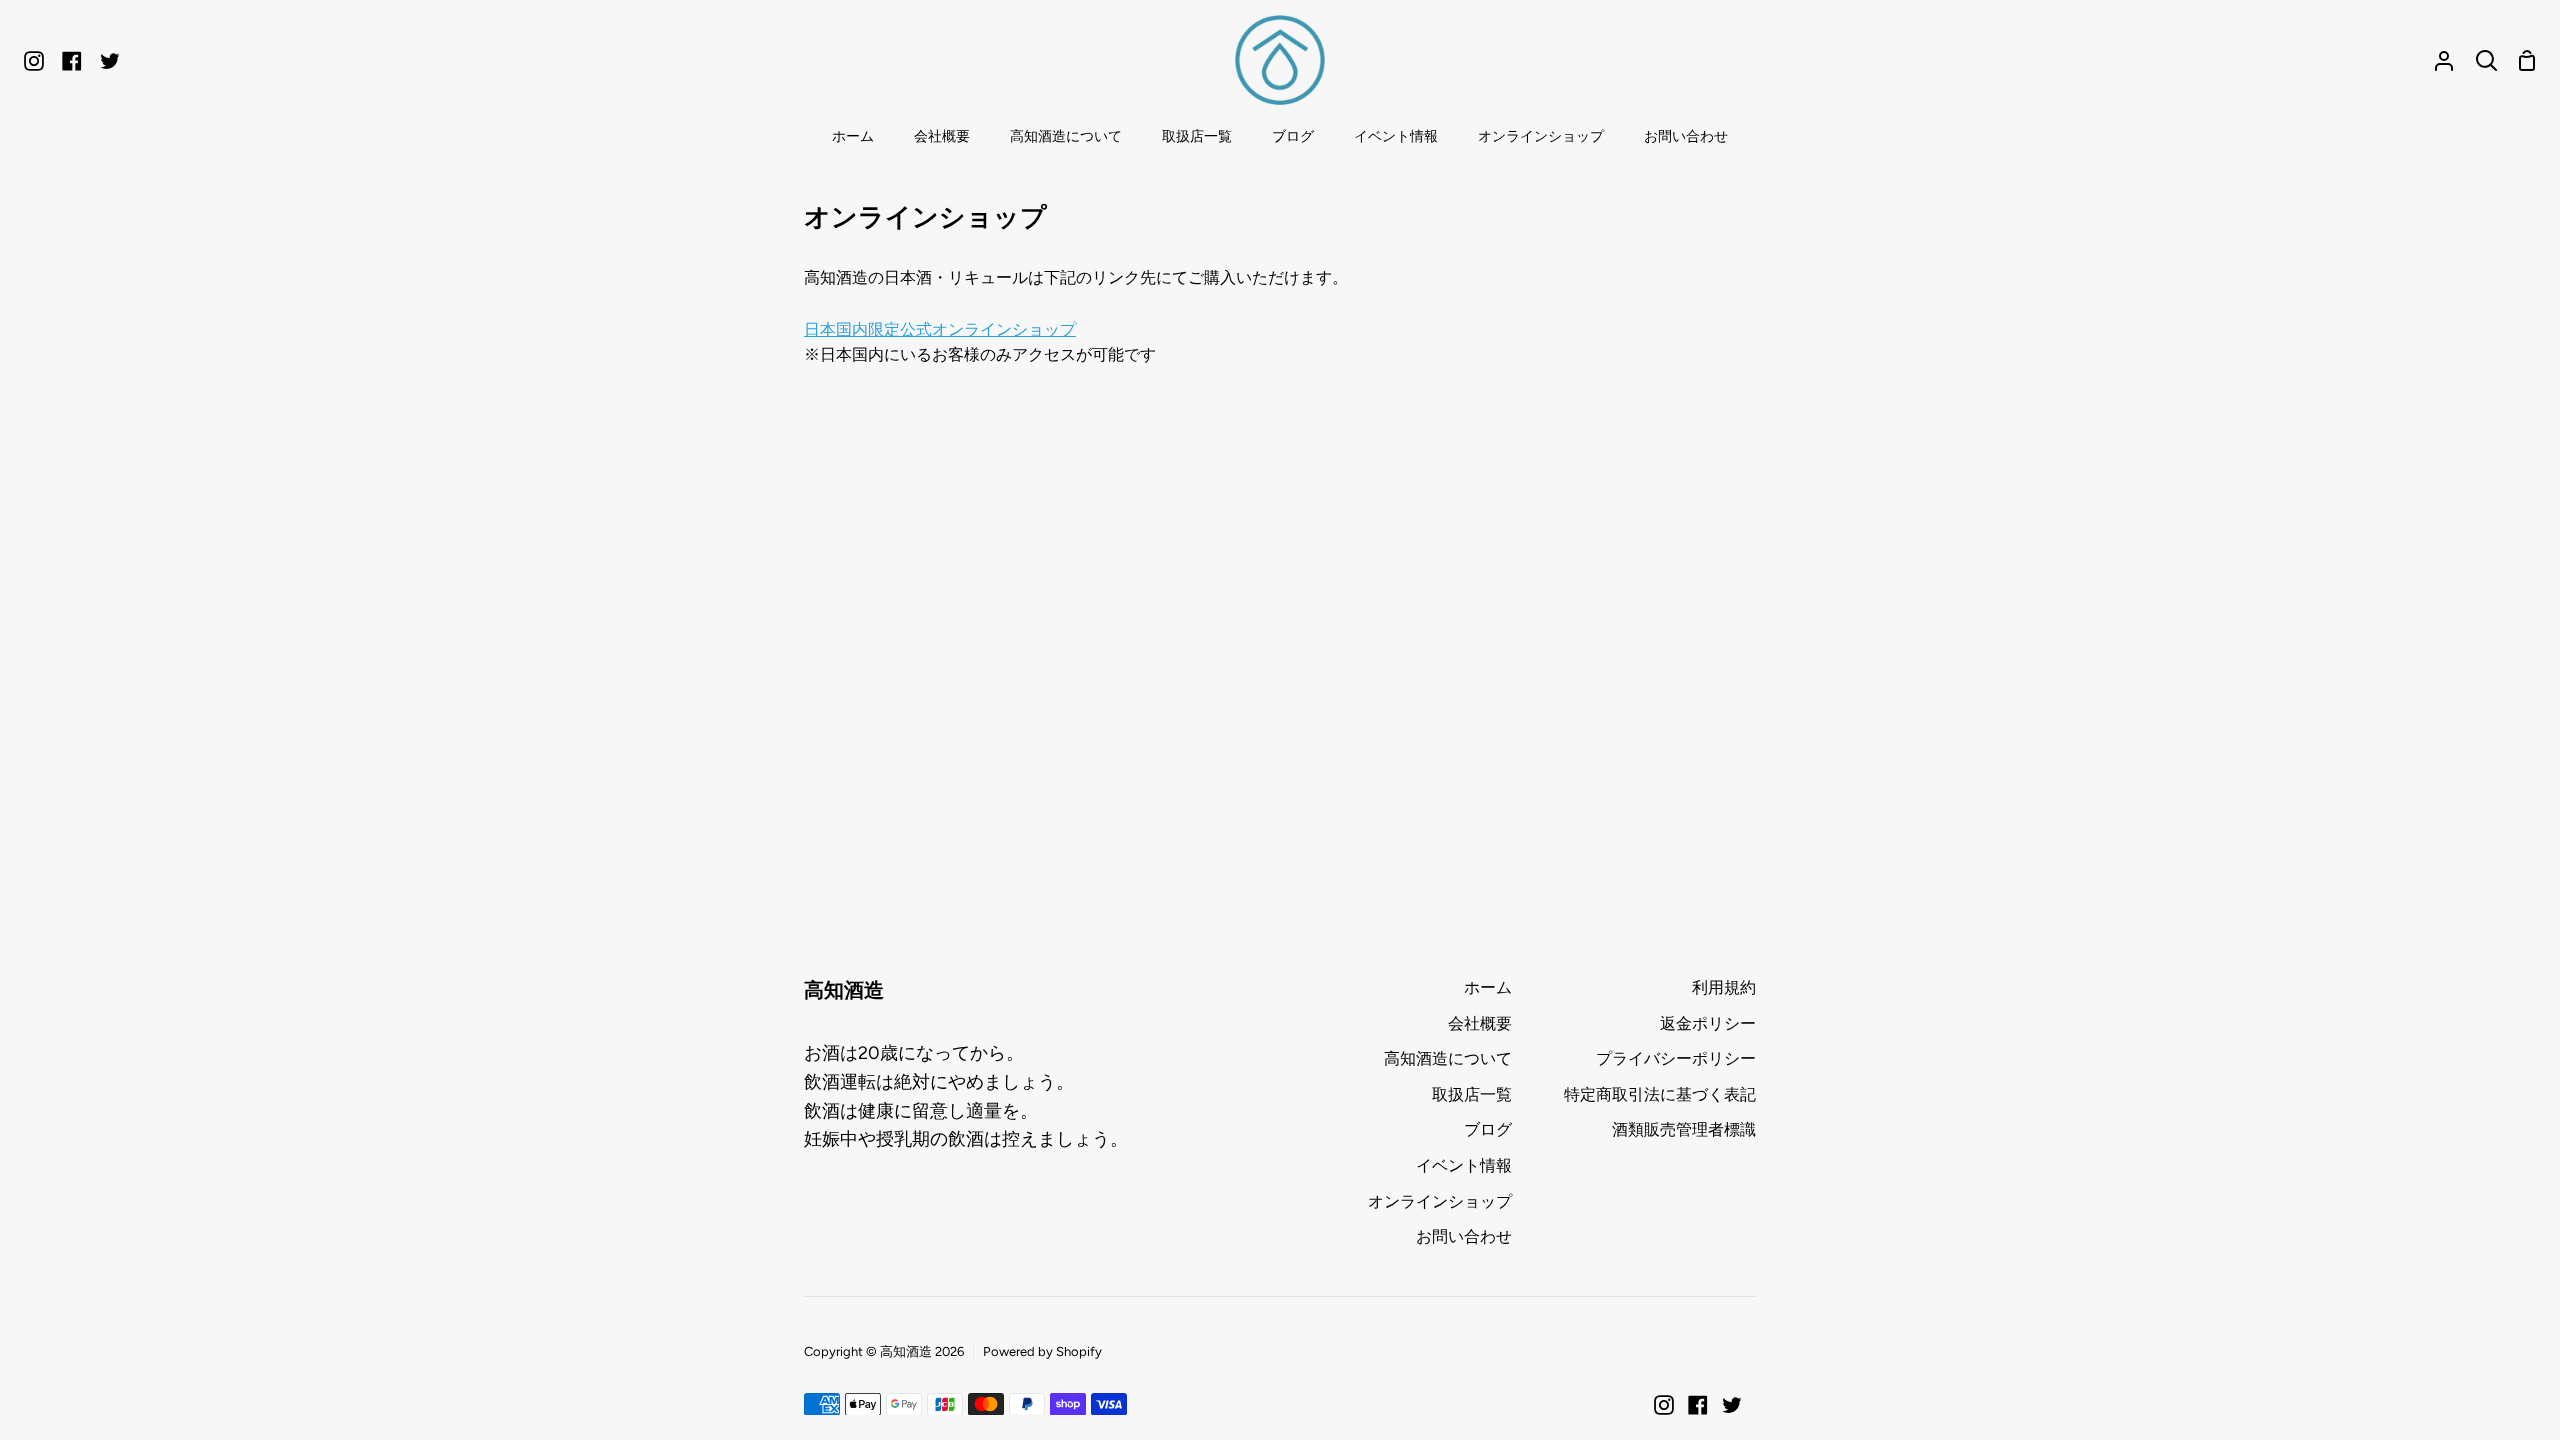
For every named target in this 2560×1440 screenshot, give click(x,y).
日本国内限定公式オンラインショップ (940, 329)
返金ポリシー (1708, 1023)
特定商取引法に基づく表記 (1660, 1094)
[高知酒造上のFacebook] (1698, 1405)
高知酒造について (1448, 1058)
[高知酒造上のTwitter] (1732, 1405)
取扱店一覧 (1472, 1094)
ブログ (1488, 1129)
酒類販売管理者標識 (1684, 1129)
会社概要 (1480, 1023)
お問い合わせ (1464, 1236)
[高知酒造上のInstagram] (1664, 1405)
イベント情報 (1464, 1165)
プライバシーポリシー (1676, 1058)
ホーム (1488, 987)
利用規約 (1724, 987)
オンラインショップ (1440, 1201)
